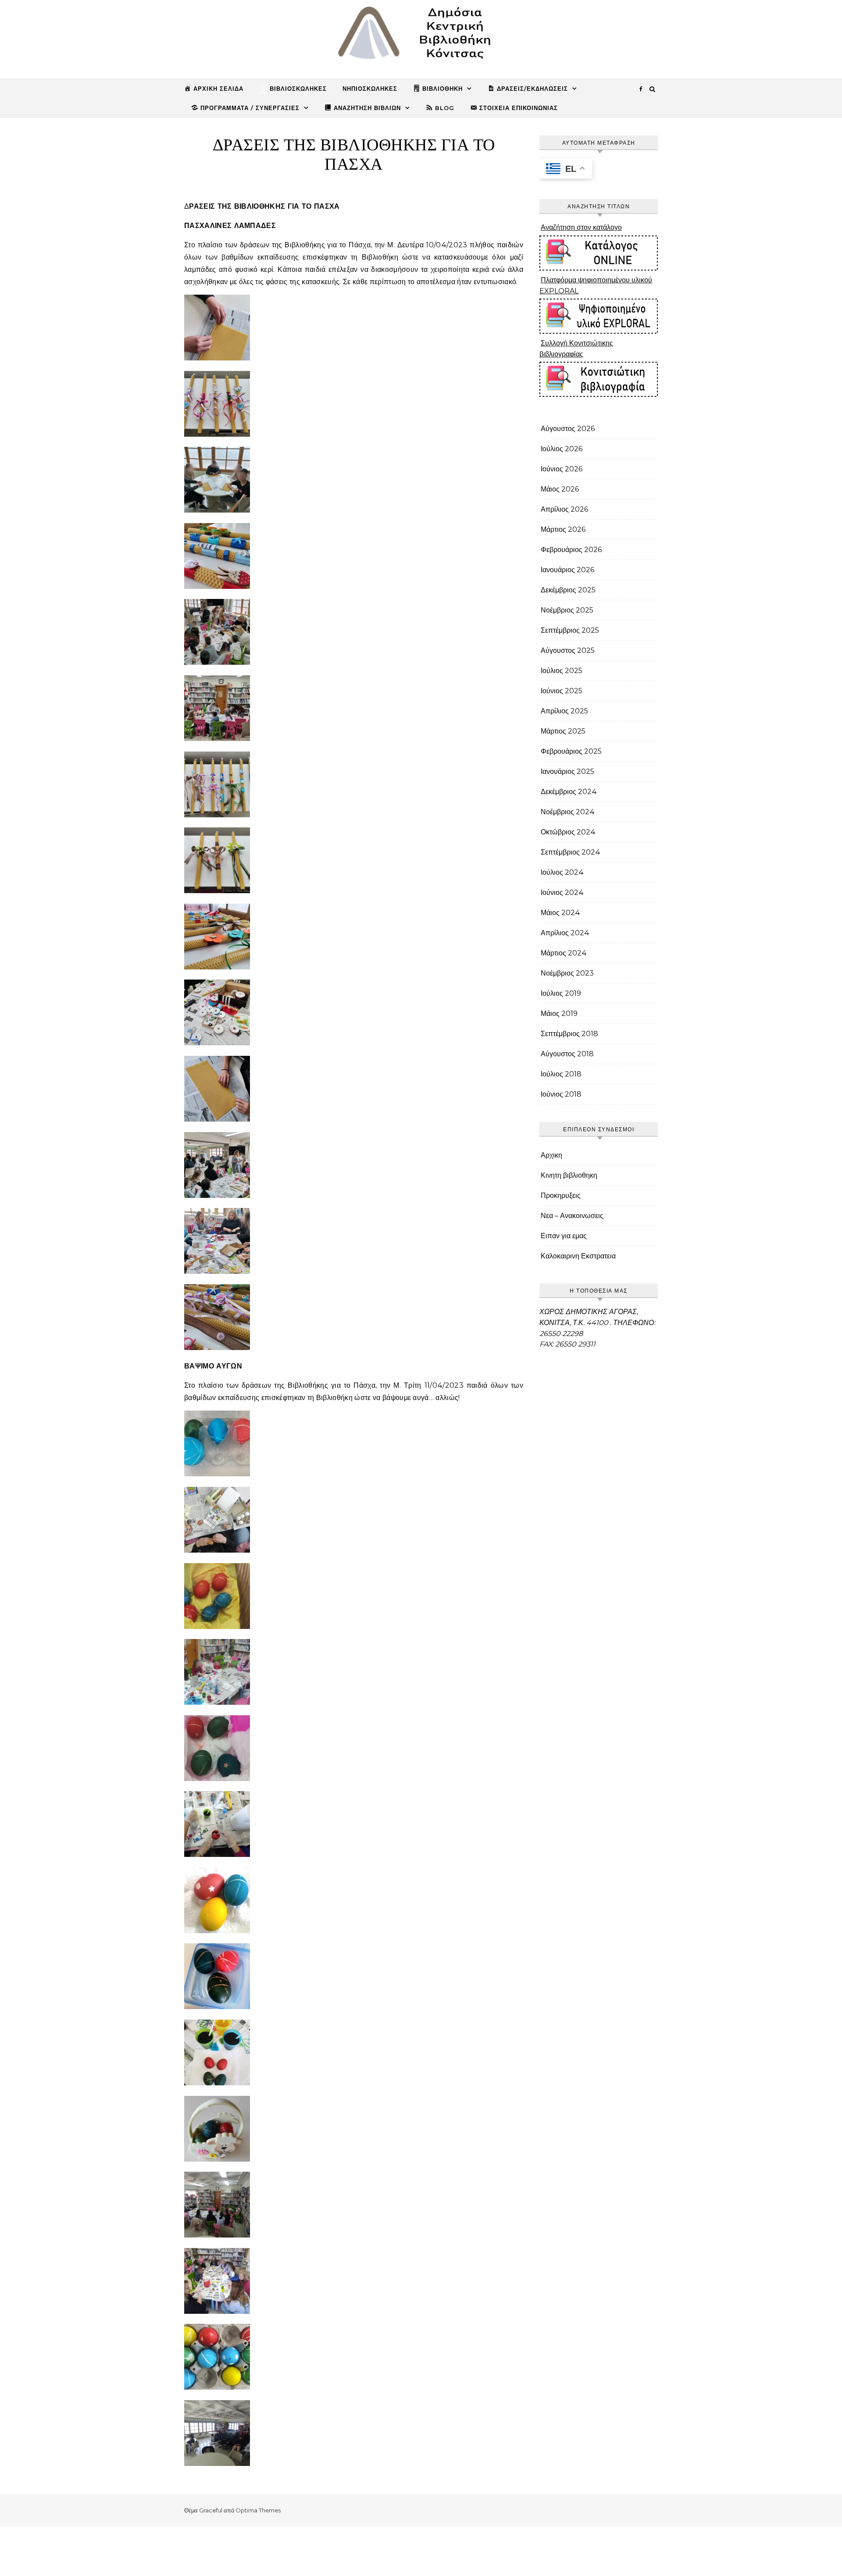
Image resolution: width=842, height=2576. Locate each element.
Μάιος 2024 (560, 913)
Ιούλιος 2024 (562, 872)
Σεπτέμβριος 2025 (570, 630)
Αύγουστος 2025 (568, 650)
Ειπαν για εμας (564, 1236)
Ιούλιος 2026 (562, 449)
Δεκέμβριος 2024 (569, 792)
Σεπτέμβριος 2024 (571, 852)
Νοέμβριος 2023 (567, 973)
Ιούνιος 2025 (562, 691)
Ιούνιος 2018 (561, 1094)
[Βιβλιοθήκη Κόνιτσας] (421, 36)
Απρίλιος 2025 (564, 711)
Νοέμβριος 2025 (567, 610)
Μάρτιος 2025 (563, 731)
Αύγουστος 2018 (567, 1054)
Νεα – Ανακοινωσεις (572, 1216)
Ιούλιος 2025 (562, 671)
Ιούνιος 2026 (562, 469)
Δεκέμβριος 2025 (568, 590)
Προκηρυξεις (561, 1195)
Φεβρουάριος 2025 (571, 751)
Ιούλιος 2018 (561, 1074)
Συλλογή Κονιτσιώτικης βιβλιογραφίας (576, 349)
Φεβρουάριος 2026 (571, 550)
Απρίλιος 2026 (564, 509)
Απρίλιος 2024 (565, 933)
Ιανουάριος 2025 (567, 771)
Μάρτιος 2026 (563, 529)
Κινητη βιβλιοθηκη (569, 1175)
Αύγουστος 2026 (568, 429)
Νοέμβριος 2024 (568, 812)
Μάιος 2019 (559, 1014)
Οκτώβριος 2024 (568, 832)
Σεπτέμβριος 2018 (569, 1034)
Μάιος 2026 (560, 489)
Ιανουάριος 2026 (567, 570)
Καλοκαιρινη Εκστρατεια (578, 1256)
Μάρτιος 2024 (564, 953)
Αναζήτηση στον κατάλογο (581, 227)
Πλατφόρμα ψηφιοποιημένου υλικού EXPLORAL (596, 285)
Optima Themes (258, 2510)
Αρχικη (551, 1155)
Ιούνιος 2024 (562, 893)
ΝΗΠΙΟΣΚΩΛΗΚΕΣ (370, 89)
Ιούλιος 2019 (561, 993)
